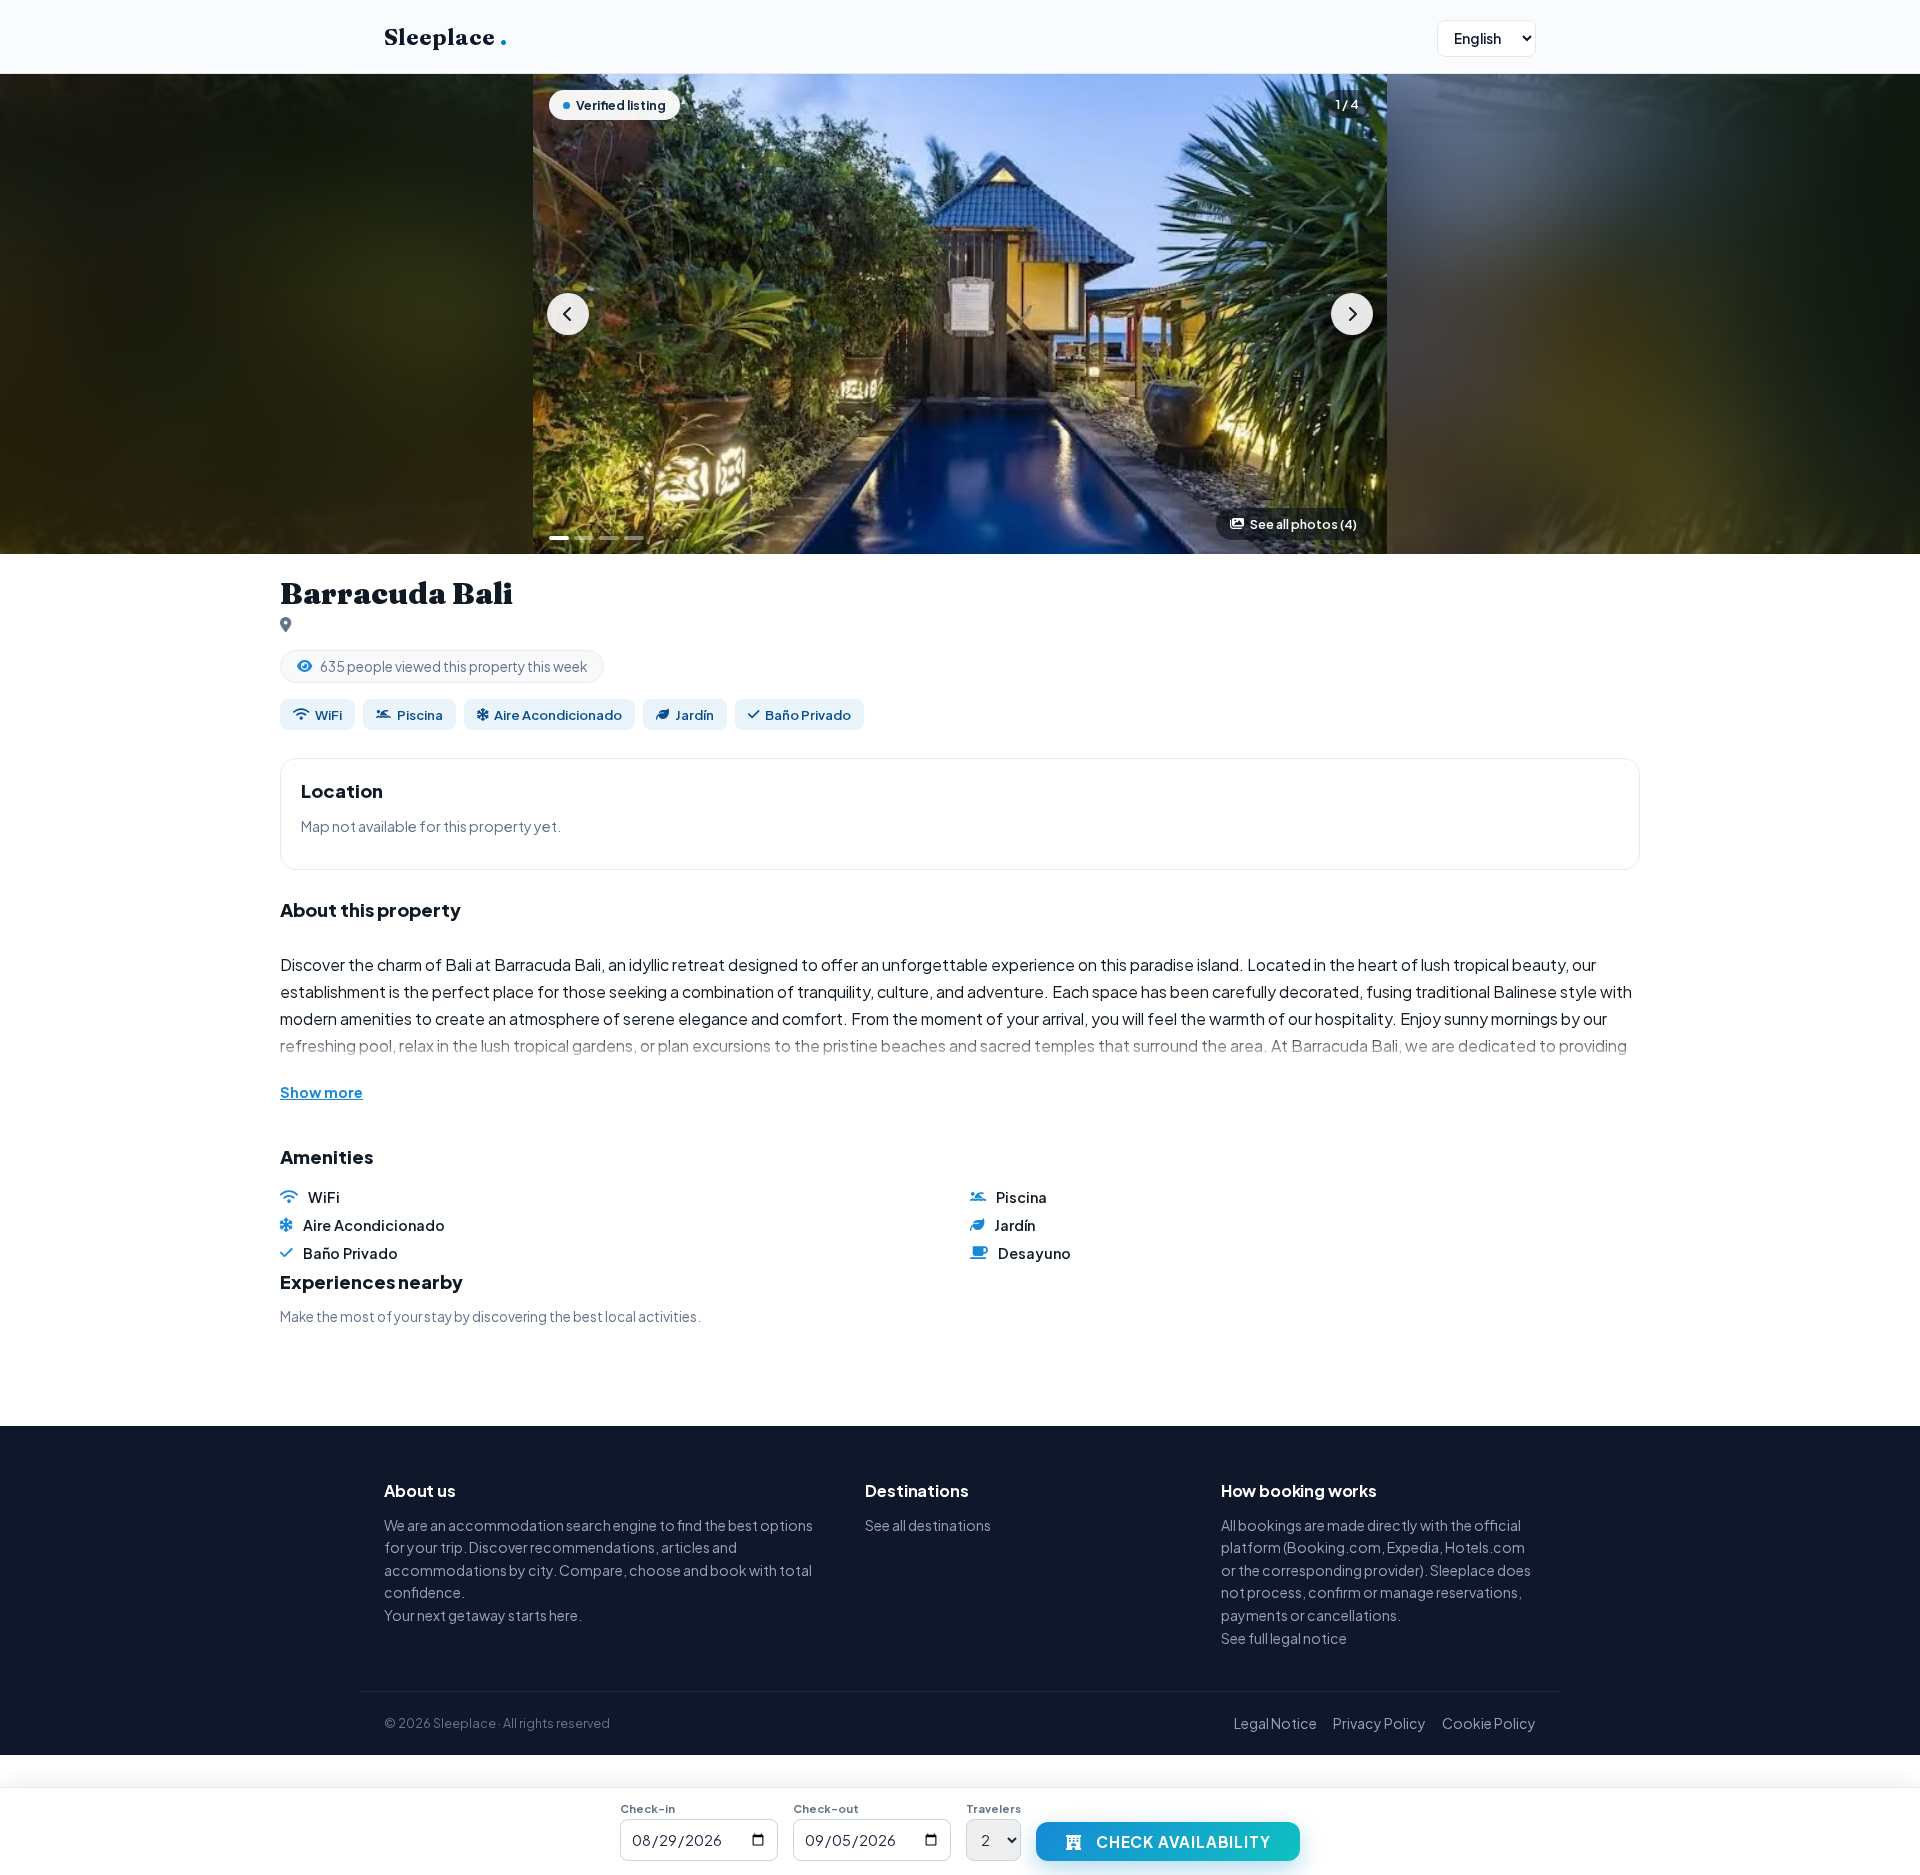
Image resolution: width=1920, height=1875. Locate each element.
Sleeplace (445, 37)
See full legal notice (1284, 1638)
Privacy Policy (1379, 1723)
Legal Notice (1275, 1723)
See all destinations (928, 1525)
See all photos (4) (1303, 524)
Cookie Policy (1489, 1723)
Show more (321, 1092)
